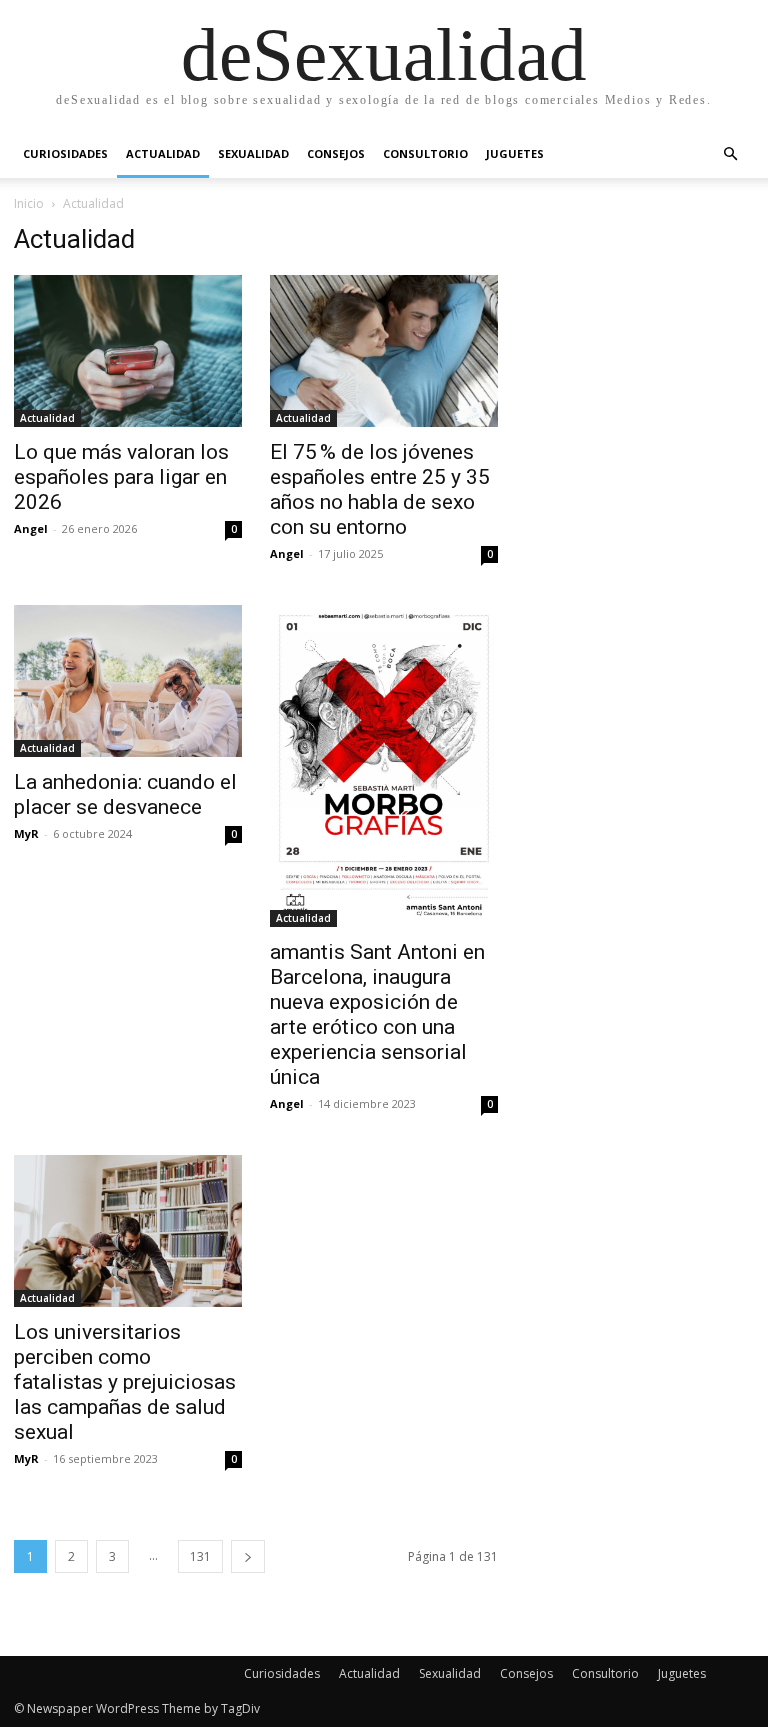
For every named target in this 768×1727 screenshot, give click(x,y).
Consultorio (425, 153)
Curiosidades (65, 153)
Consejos (336, 153)
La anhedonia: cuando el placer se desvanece (125, 794)
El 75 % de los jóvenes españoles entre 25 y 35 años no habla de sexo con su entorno (380, 489)
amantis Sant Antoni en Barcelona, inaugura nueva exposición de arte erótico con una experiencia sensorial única (377, 1014)
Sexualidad (253, 153)
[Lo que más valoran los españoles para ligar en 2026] (128, 351)
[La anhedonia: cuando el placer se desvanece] (128, 681)
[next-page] (248, 1556)
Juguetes (515, 153)
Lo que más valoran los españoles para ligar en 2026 (121, 477)
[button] (730, 154)
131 (200, 1556)
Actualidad (163, 153)
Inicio (29, 203)
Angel (31, 528)
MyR (26, 833)
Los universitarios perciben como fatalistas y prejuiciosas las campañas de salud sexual (125, 1382)
